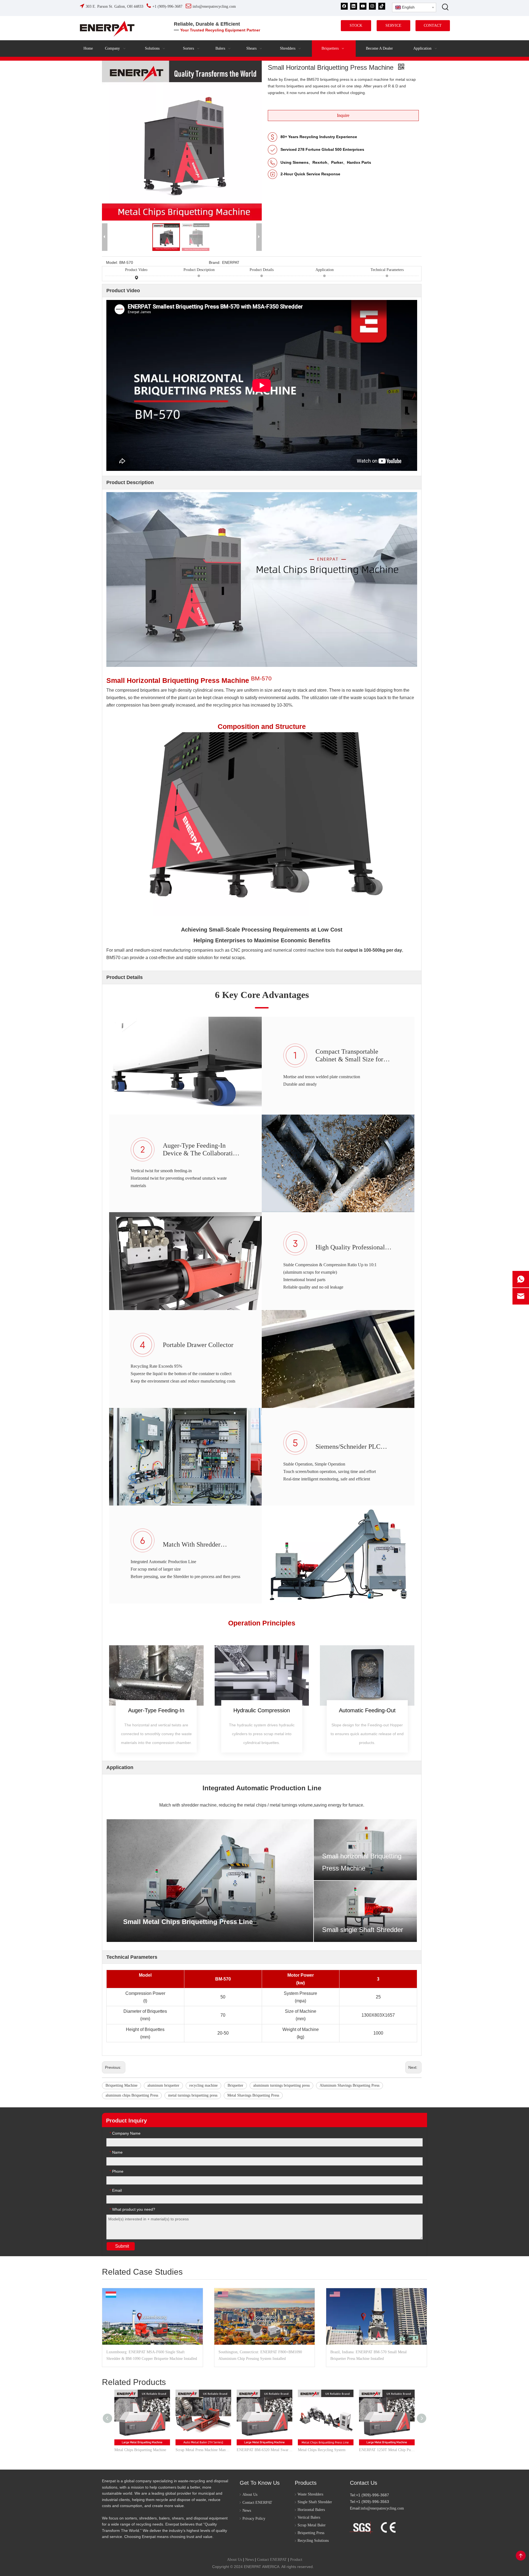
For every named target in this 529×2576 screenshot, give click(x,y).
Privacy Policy (254, 2519)
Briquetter (235, 2085)
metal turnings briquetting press (193, 2095)
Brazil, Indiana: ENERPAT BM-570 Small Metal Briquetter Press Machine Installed (369, 2355)
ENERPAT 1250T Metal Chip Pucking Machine (387, 2450)
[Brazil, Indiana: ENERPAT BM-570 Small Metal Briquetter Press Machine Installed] (376, 2316)
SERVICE (393, 26)
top (521, 2556)
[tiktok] (382, 6)
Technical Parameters (387, 270)
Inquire (343, 115)
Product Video (136, 270)
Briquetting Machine (122, 2085)
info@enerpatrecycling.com (382, 2508)
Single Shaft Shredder (315, 2502)
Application (325, 270)
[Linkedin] (354, 6)
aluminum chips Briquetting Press (132, 2095)
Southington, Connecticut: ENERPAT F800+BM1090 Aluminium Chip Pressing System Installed (260, 2355)
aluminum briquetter (163, 2085)
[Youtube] (363, 6)
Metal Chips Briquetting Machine (140, 2450)
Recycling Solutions (313, 2541)
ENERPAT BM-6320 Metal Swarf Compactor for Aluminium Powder (264, 2450)
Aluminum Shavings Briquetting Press (349, 2085)
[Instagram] (372, 6)
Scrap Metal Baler (312, 2525)
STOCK (356, 26)
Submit (122, 2246)
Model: (112, 262)
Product (296, 2560)
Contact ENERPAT (257, 2503)
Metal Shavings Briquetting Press (253, 2095)
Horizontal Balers (311, 2510)
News (247, 2511)
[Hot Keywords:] (446, 7)
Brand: (215, 262)
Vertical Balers (309, 2517)
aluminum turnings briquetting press (281, 2085)
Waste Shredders (310, 2494)
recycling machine (203, 2085)
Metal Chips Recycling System (322, 2450)
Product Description (199, 270)
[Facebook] (344, 6)
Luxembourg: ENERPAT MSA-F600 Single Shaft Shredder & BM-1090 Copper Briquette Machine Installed (152, 2355)
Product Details (262, 270)
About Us (250, 2495)
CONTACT (433, 26)
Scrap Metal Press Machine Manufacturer (203, 2450)
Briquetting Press (311, 2533)
